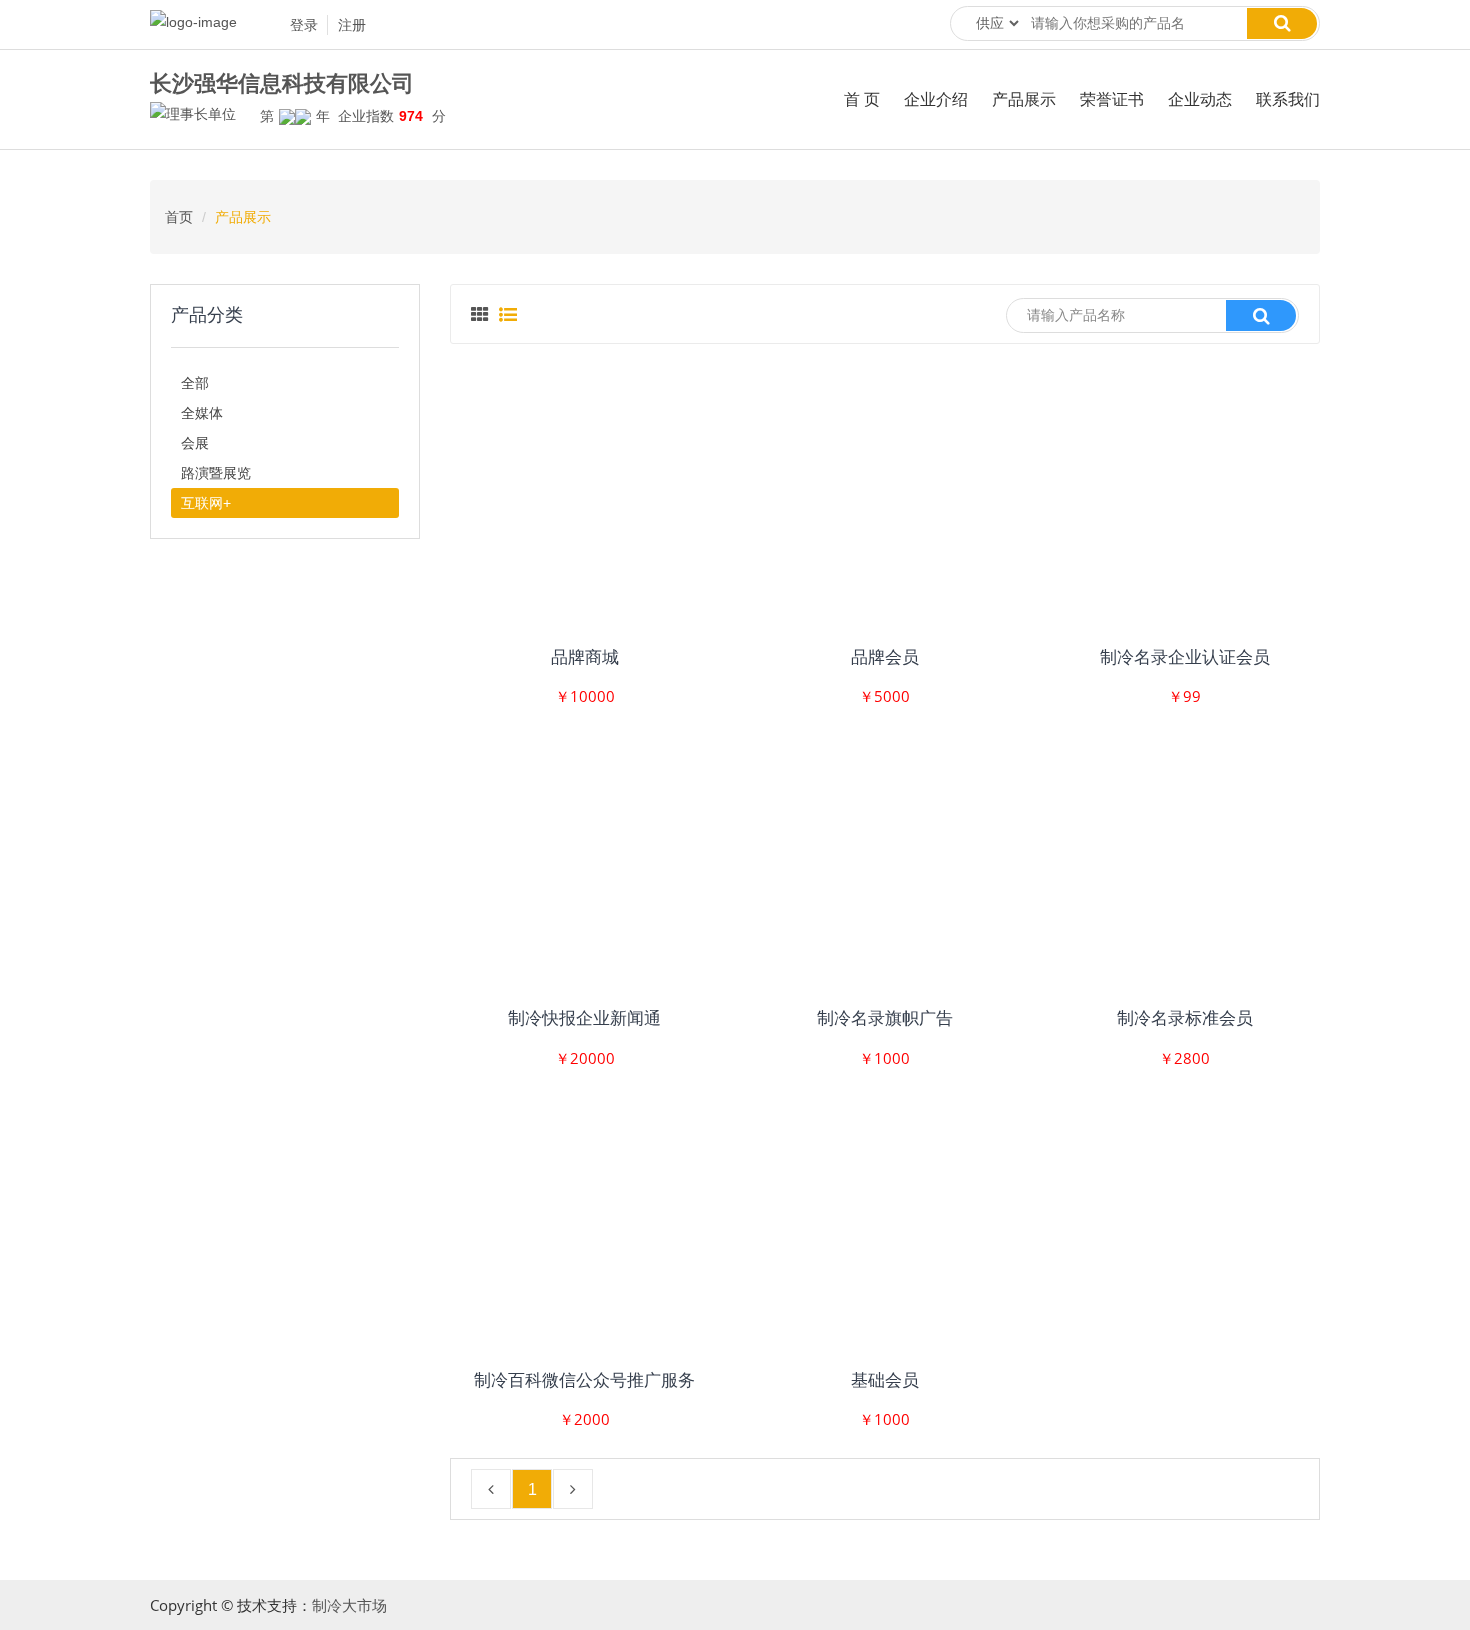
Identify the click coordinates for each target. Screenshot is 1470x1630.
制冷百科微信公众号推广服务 (584, 1380)
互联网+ (206, 503)
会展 (195, 443)
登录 (304, 25)
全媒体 (202, 413)
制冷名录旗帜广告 (885, 1018)
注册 (352, 25)
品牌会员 (885, 657)
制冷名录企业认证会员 (1185, 657)
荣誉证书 (1112, 99)
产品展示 (1024, 99)
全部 (195, 383)
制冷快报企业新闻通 (584, 1018)
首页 (179, 217)
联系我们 (1288, 99)
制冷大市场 (349, 1605)
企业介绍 (936, 99)
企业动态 (1200, 99)
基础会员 (885, 1380)
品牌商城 (585, 657)
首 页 (862, 99)
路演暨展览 (216, 473)
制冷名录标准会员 (1185, 1018)
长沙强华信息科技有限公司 (282, 84)
